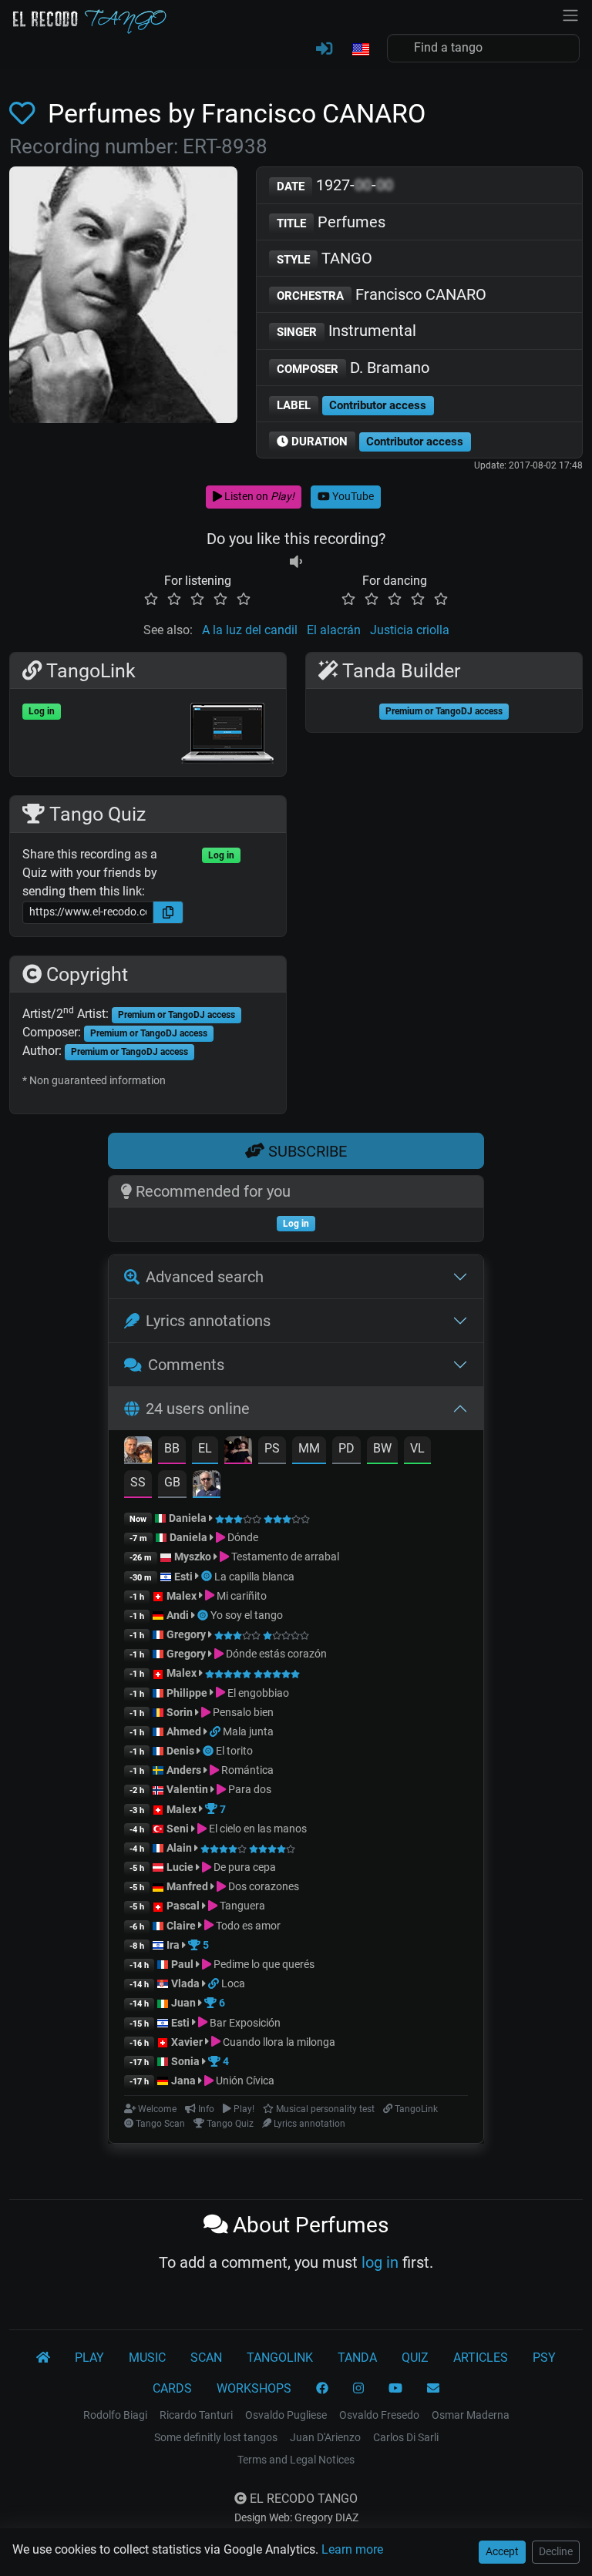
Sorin (180, 1712)
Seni (178, 1829)
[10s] (296, 562)
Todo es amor (247, 1926)
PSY (544, 2358)
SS (138, 1482)
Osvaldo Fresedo (379, 2415)
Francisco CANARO (382, 294)
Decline (556, 2551)
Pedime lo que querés (263, 1964)
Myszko (193, 1557)
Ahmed (184, 1731)
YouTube (352, 496)
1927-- (335, 185)
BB (172, 1448)
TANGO (325, 258)
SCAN (206, 2358)
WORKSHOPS (254, 2388)
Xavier (188, 2042)
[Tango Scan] (208, 1577)
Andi (178, 1615)
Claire (181, 1926)
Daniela (189, 1518)
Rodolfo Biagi (115, 2415)
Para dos (249, 1789)
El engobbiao (257, 1693)
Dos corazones (262, 1886)
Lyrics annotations (208, 1321)
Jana (183, 2081)
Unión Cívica (244, 2081)
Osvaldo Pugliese (286, 2415)
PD (346, 1448)
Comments (186, 1365)
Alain (179, 1848)
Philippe (188, 1693)
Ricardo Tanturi (196, 2415)
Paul (182, 1964)
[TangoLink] (216, 1731)
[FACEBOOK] (322, 2389)
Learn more (352, 2549)
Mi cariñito (240, 1596)
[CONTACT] (433, 2389)
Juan (183, 2003)
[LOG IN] (324, 49)
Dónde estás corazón (275, 1654)
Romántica (246, 1770)
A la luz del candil (250, 630)
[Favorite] (25, 114)
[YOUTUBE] (395, 2389)
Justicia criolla (410, 630)
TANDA (357, 2358)
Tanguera (241, 1906)
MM (309, 1448)
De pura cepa (244, 1867)
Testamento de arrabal (284, 1557)
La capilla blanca (254, 1577)
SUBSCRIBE (306, 1151)
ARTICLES (481, 2358)
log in (380, 2262)
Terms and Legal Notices (296, 2460)
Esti (183, 1577)
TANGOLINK (280, 2358)
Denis (180, 1751)
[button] (360, 50)
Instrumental (346, 331)
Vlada (185, 1983)
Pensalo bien (242, 1712)
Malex (182, 1596)
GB (172, 1482)
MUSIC (147, 2358)
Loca (233, 1983)
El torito (234, 1751)
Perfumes (331, 222)
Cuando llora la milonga (278, 2042)
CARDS (172, 2388)
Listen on (258, 496)
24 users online (198, 1409)
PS (272, 1448)
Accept (502, 2551)
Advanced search (205, 1277)
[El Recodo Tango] (43, 2358)
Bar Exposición (244, 2023)
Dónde (242, 1537)
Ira (173, 1945)
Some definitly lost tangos (216, 2437)
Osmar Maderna (471, 2415)
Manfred (187, 1886)
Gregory (186, 1634)
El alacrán (334, 630)
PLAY (89, 2358)
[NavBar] (570, 14)
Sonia (185, 2061)
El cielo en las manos (257, 1829)
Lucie (180, 1867)
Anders (184, 1770)
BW (382, 1448)
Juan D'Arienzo (325, 2437)
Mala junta (248, 1731)
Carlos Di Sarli (406, 2437)
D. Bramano (353, 368)
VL (417, 1448)
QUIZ (415, 2358)
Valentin (187, 1789)
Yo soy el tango (247, 1615)
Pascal (183, 1906)
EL (205, 1448)
